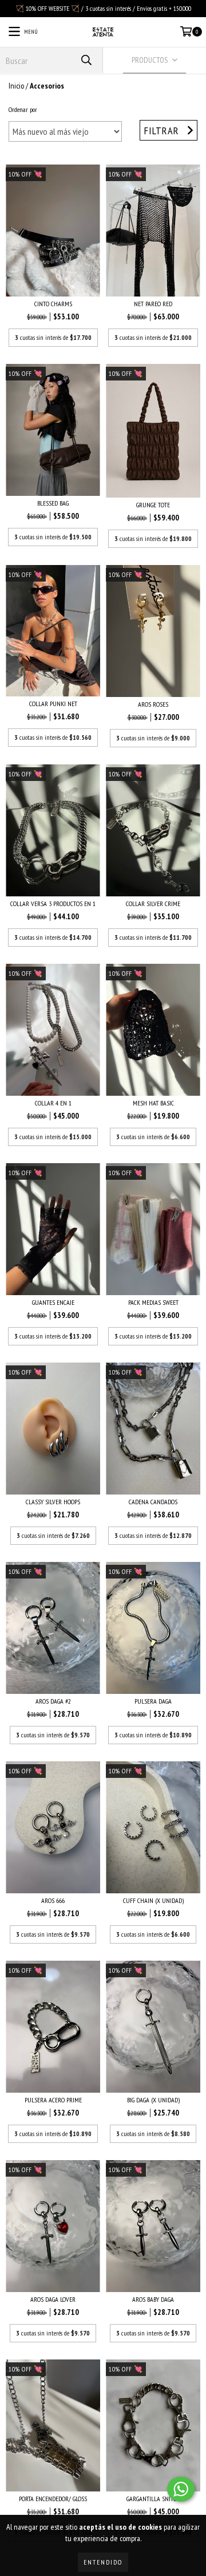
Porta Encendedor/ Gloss (53, 2499)
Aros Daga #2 (53, 1701)
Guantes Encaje (53, 1302)
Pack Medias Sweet (153, 1302)
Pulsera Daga (153, 1701)
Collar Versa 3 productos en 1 (53, 904)
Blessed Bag (53, 503)
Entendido (103, 2562)
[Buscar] (86, 60)
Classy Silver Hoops (53, 1502)
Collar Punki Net (53, 704)
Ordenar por (23, 109)
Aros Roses (153, 704)
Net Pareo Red (153, 304)
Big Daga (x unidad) (153, 2100)
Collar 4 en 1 (53, 1103)
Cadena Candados (153, 1502)
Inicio (16, 86)
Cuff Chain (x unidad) (153, 1900)
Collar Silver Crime (153, 904)
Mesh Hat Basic (153, 1103)
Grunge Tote (153, 505)
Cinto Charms (53, 304)
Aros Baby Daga (153, 2299)
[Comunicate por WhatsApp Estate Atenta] (181, 2489)
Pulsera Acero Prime (53, 2100)
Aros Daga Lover (53, 2299)
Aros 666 (53, 1900)
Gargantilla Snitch (153, 2499)
